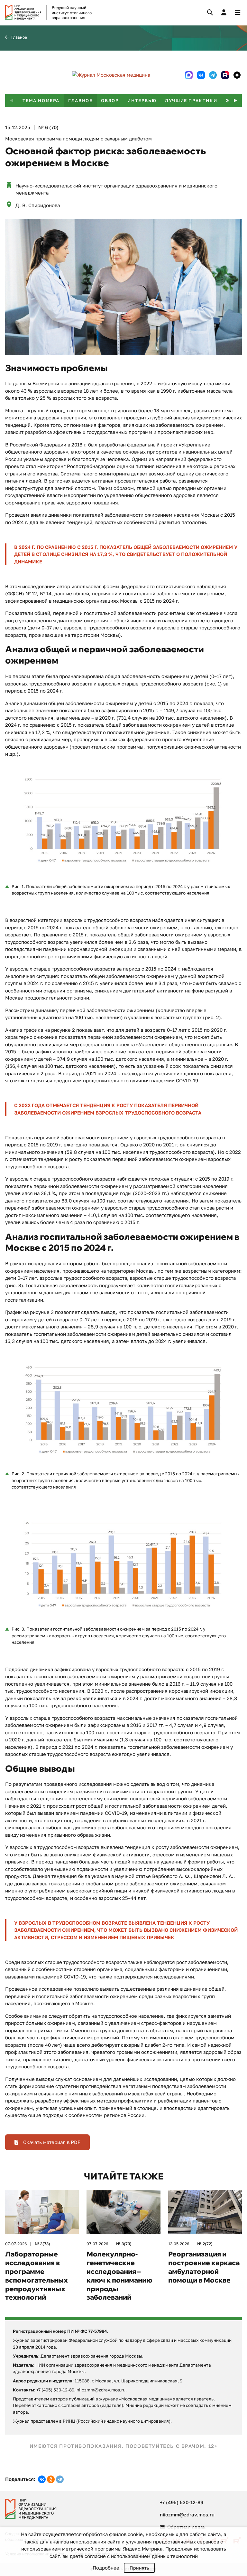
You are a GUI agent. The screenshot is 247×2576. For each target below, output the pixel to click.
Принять (139, 2568)
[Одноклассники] (51, 2479)
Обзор (110, 101)
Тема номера (41, 101)
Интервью (142, 101)
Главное (19, 37)
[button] (235, 101)
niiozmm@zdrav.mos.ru (187, 2514)
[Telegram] (60, 2479)
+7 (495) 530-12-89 (182, 2502)
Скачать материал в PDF (51, 2142)
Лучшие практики (191, 101)
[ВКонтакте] (42, 2479)
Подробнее (106, 2568)
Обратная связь (186, 2527)
